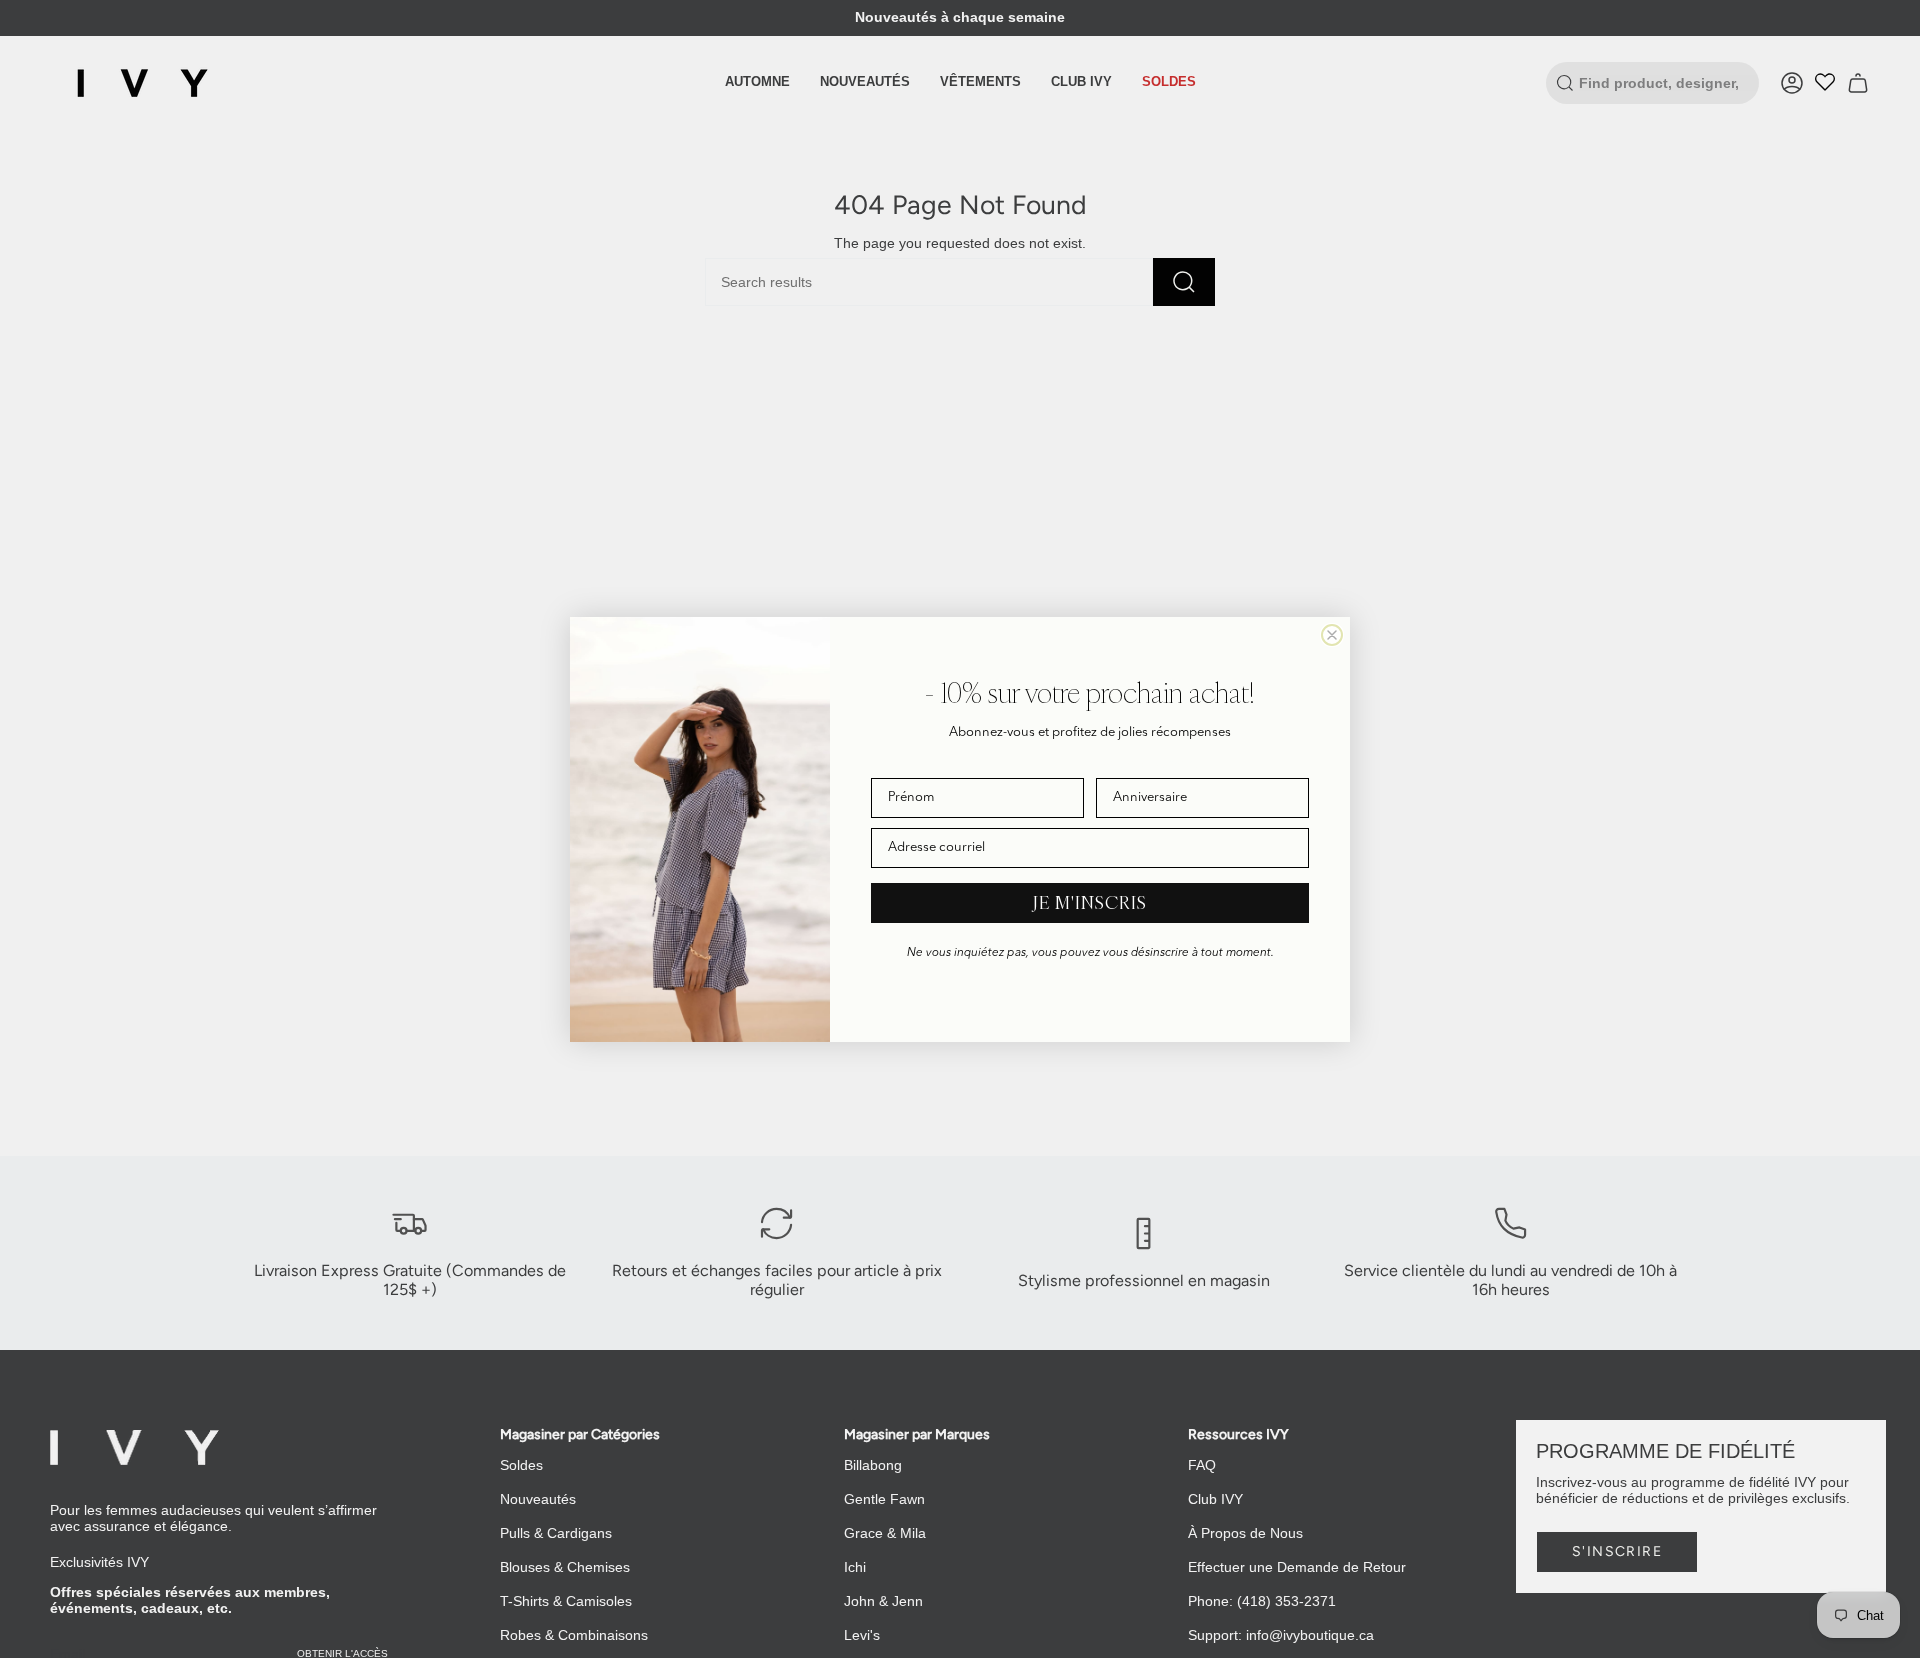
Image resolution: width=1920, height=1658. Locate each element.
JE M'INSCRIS (1090, 902)
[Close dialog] (1332, 635)
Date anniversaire (1147, 763)
